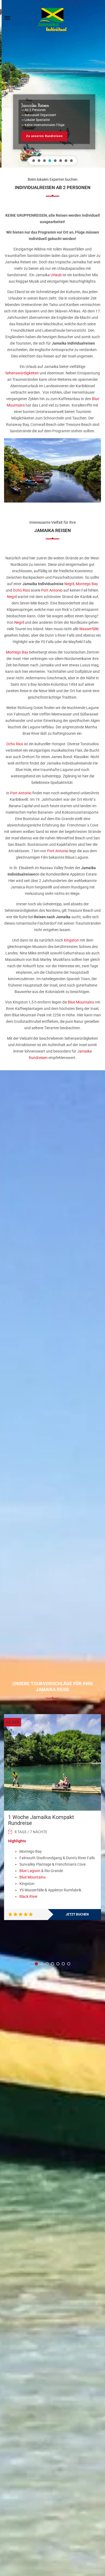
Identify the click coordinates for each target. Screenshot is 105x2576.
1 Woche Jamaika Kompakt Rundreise (41, 1820)
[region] (52, 84)
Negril (69, 584)
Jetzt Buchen (77, 1914)
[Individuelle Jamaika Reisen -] (52, 17)
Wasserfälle (89, 629)
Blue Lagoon (30, 1871)
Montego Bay (87, 584)
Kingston (71, 940)
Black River (29, 1896)
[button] (34, 161)
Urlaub (56, 275)
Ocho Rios (21, 590)
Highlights (17, 1841)
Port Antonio (52, 590)
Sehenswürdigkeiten (22, 373)
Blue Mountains (81, 1002)
